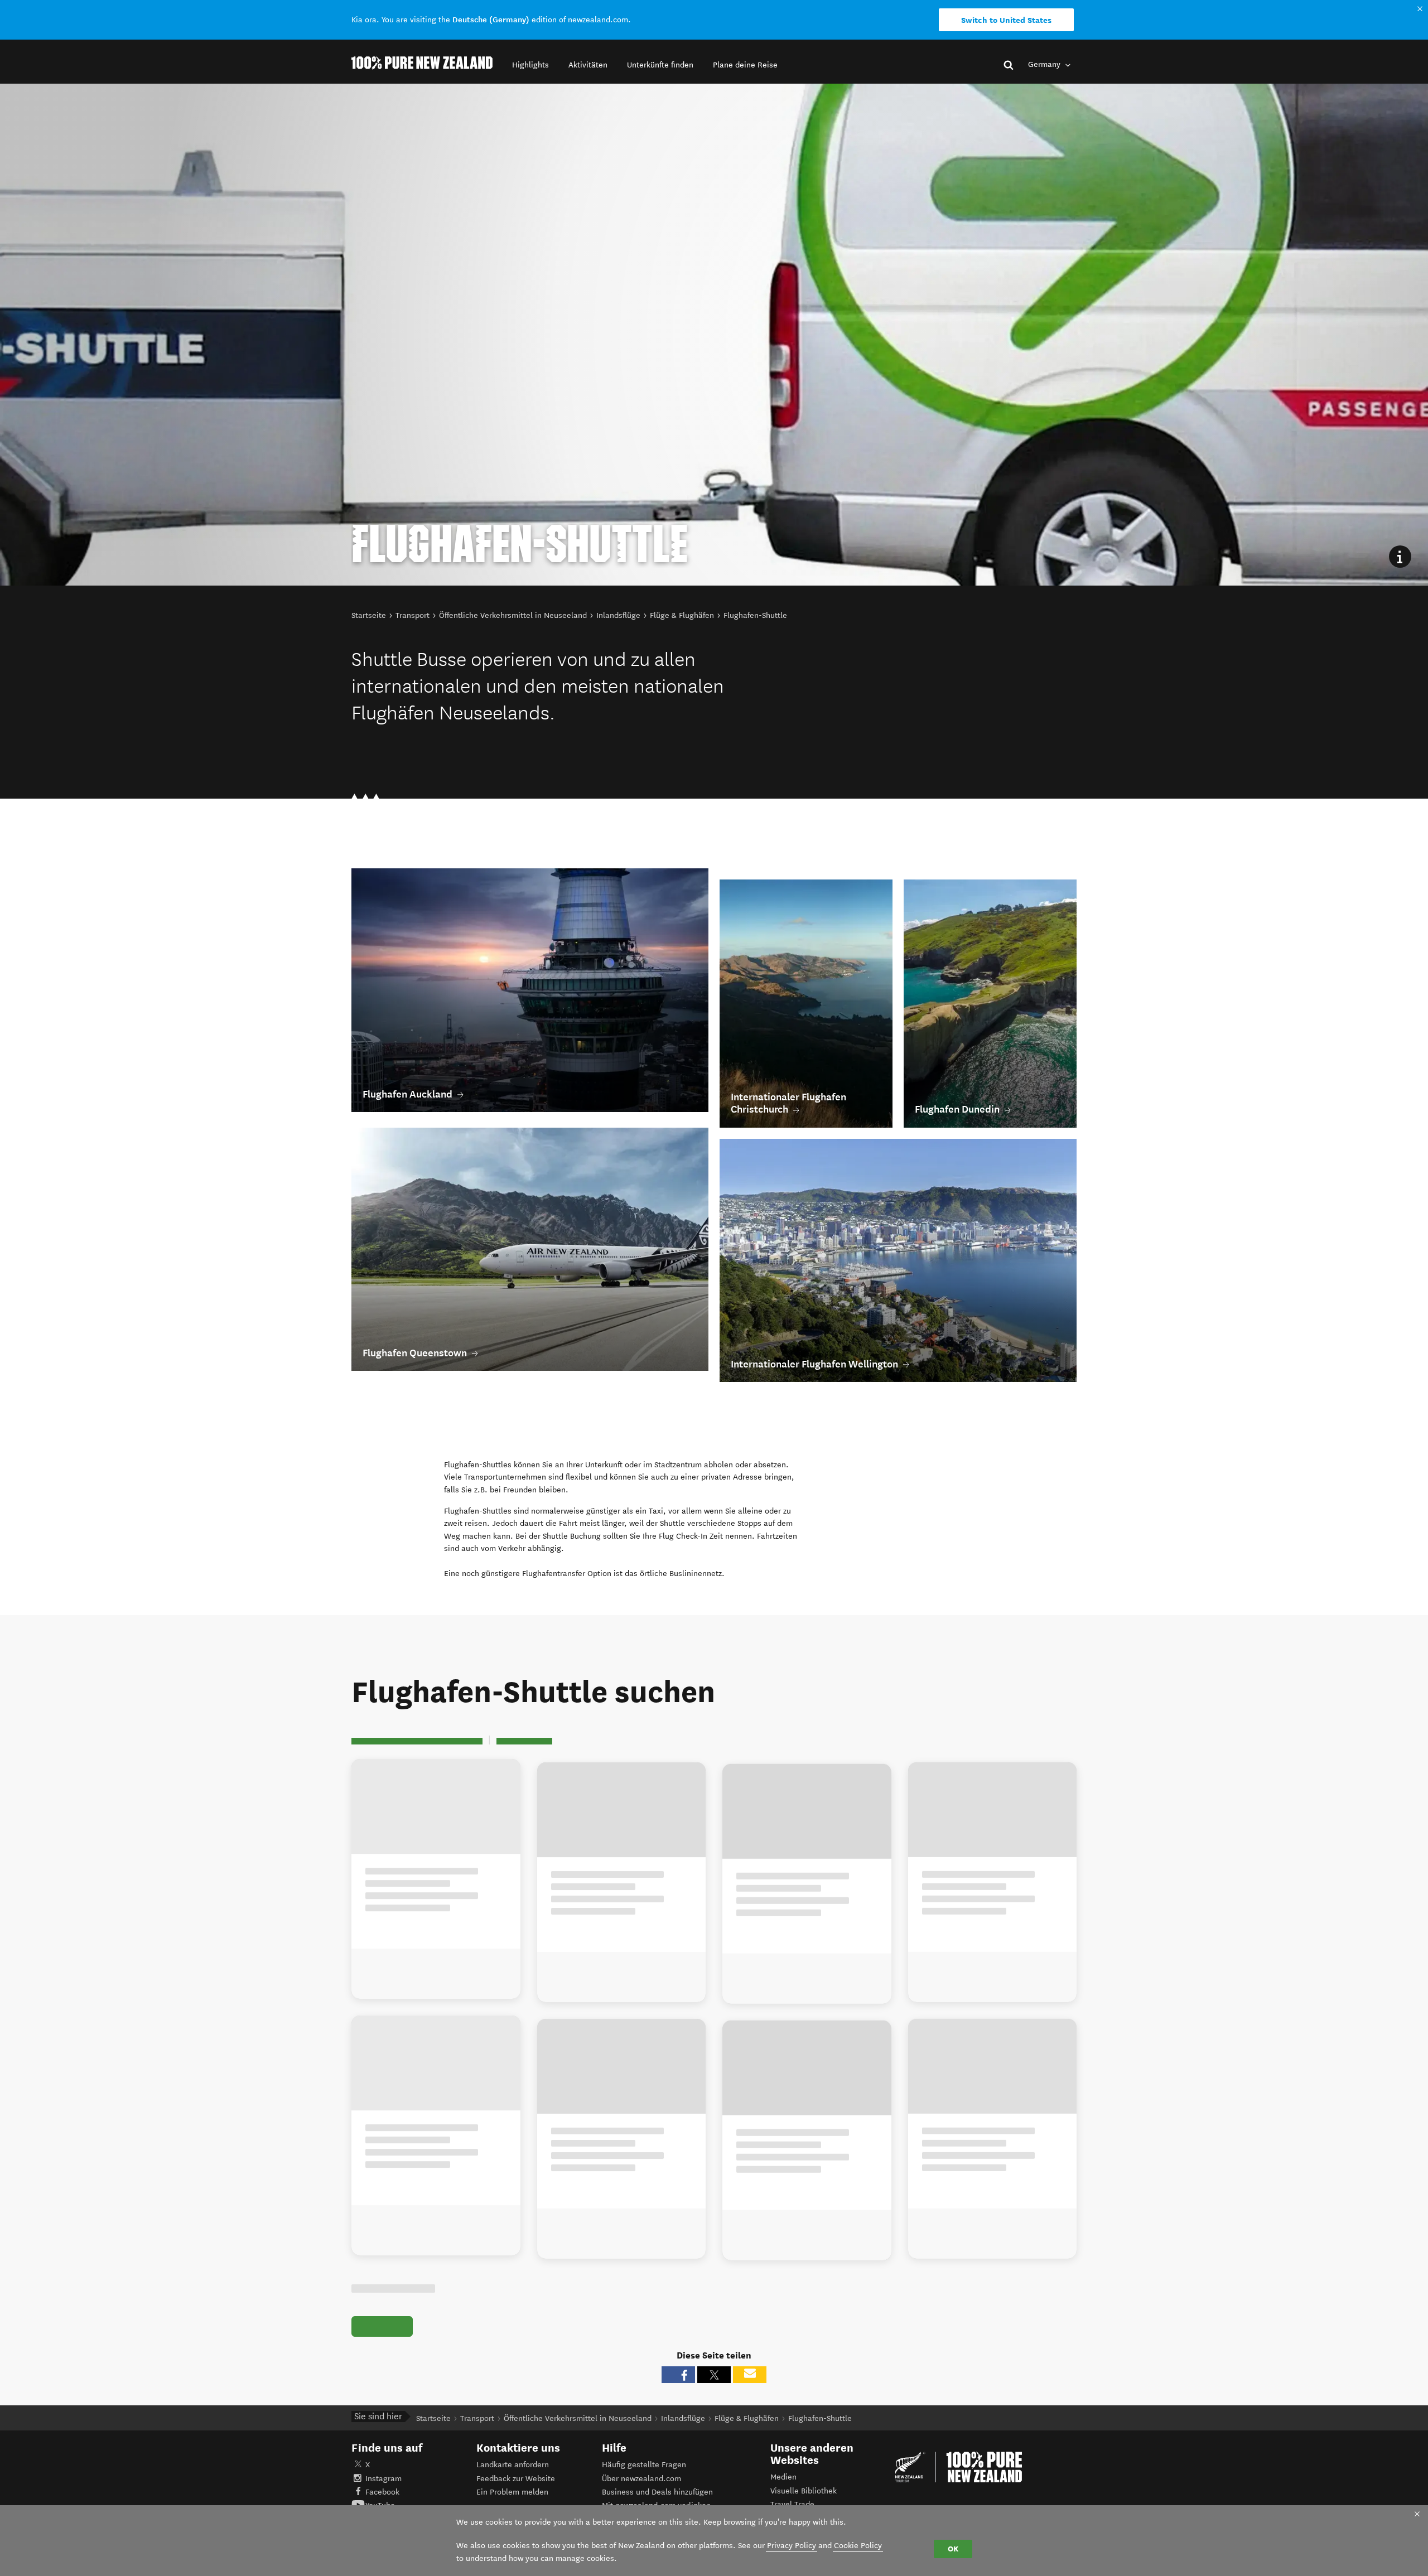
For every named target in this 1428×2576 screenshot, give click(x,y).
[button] (530, 65)
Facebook (382, 2492)
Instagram (383, 2479)
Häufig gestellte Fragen (644, 2465)
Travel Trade (792, 2504)
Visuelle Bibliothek (804, 2491)
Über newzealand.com (641, 2479)
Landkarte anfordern (513, 2465)
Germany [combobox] (1045, 64)
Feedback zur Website (516, 2479)
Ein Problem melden (512, 2492)
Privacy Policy (792, 2546)
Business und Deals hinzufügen (657, 2492)
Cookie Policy (858, 2546)
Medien (783, 2477)
